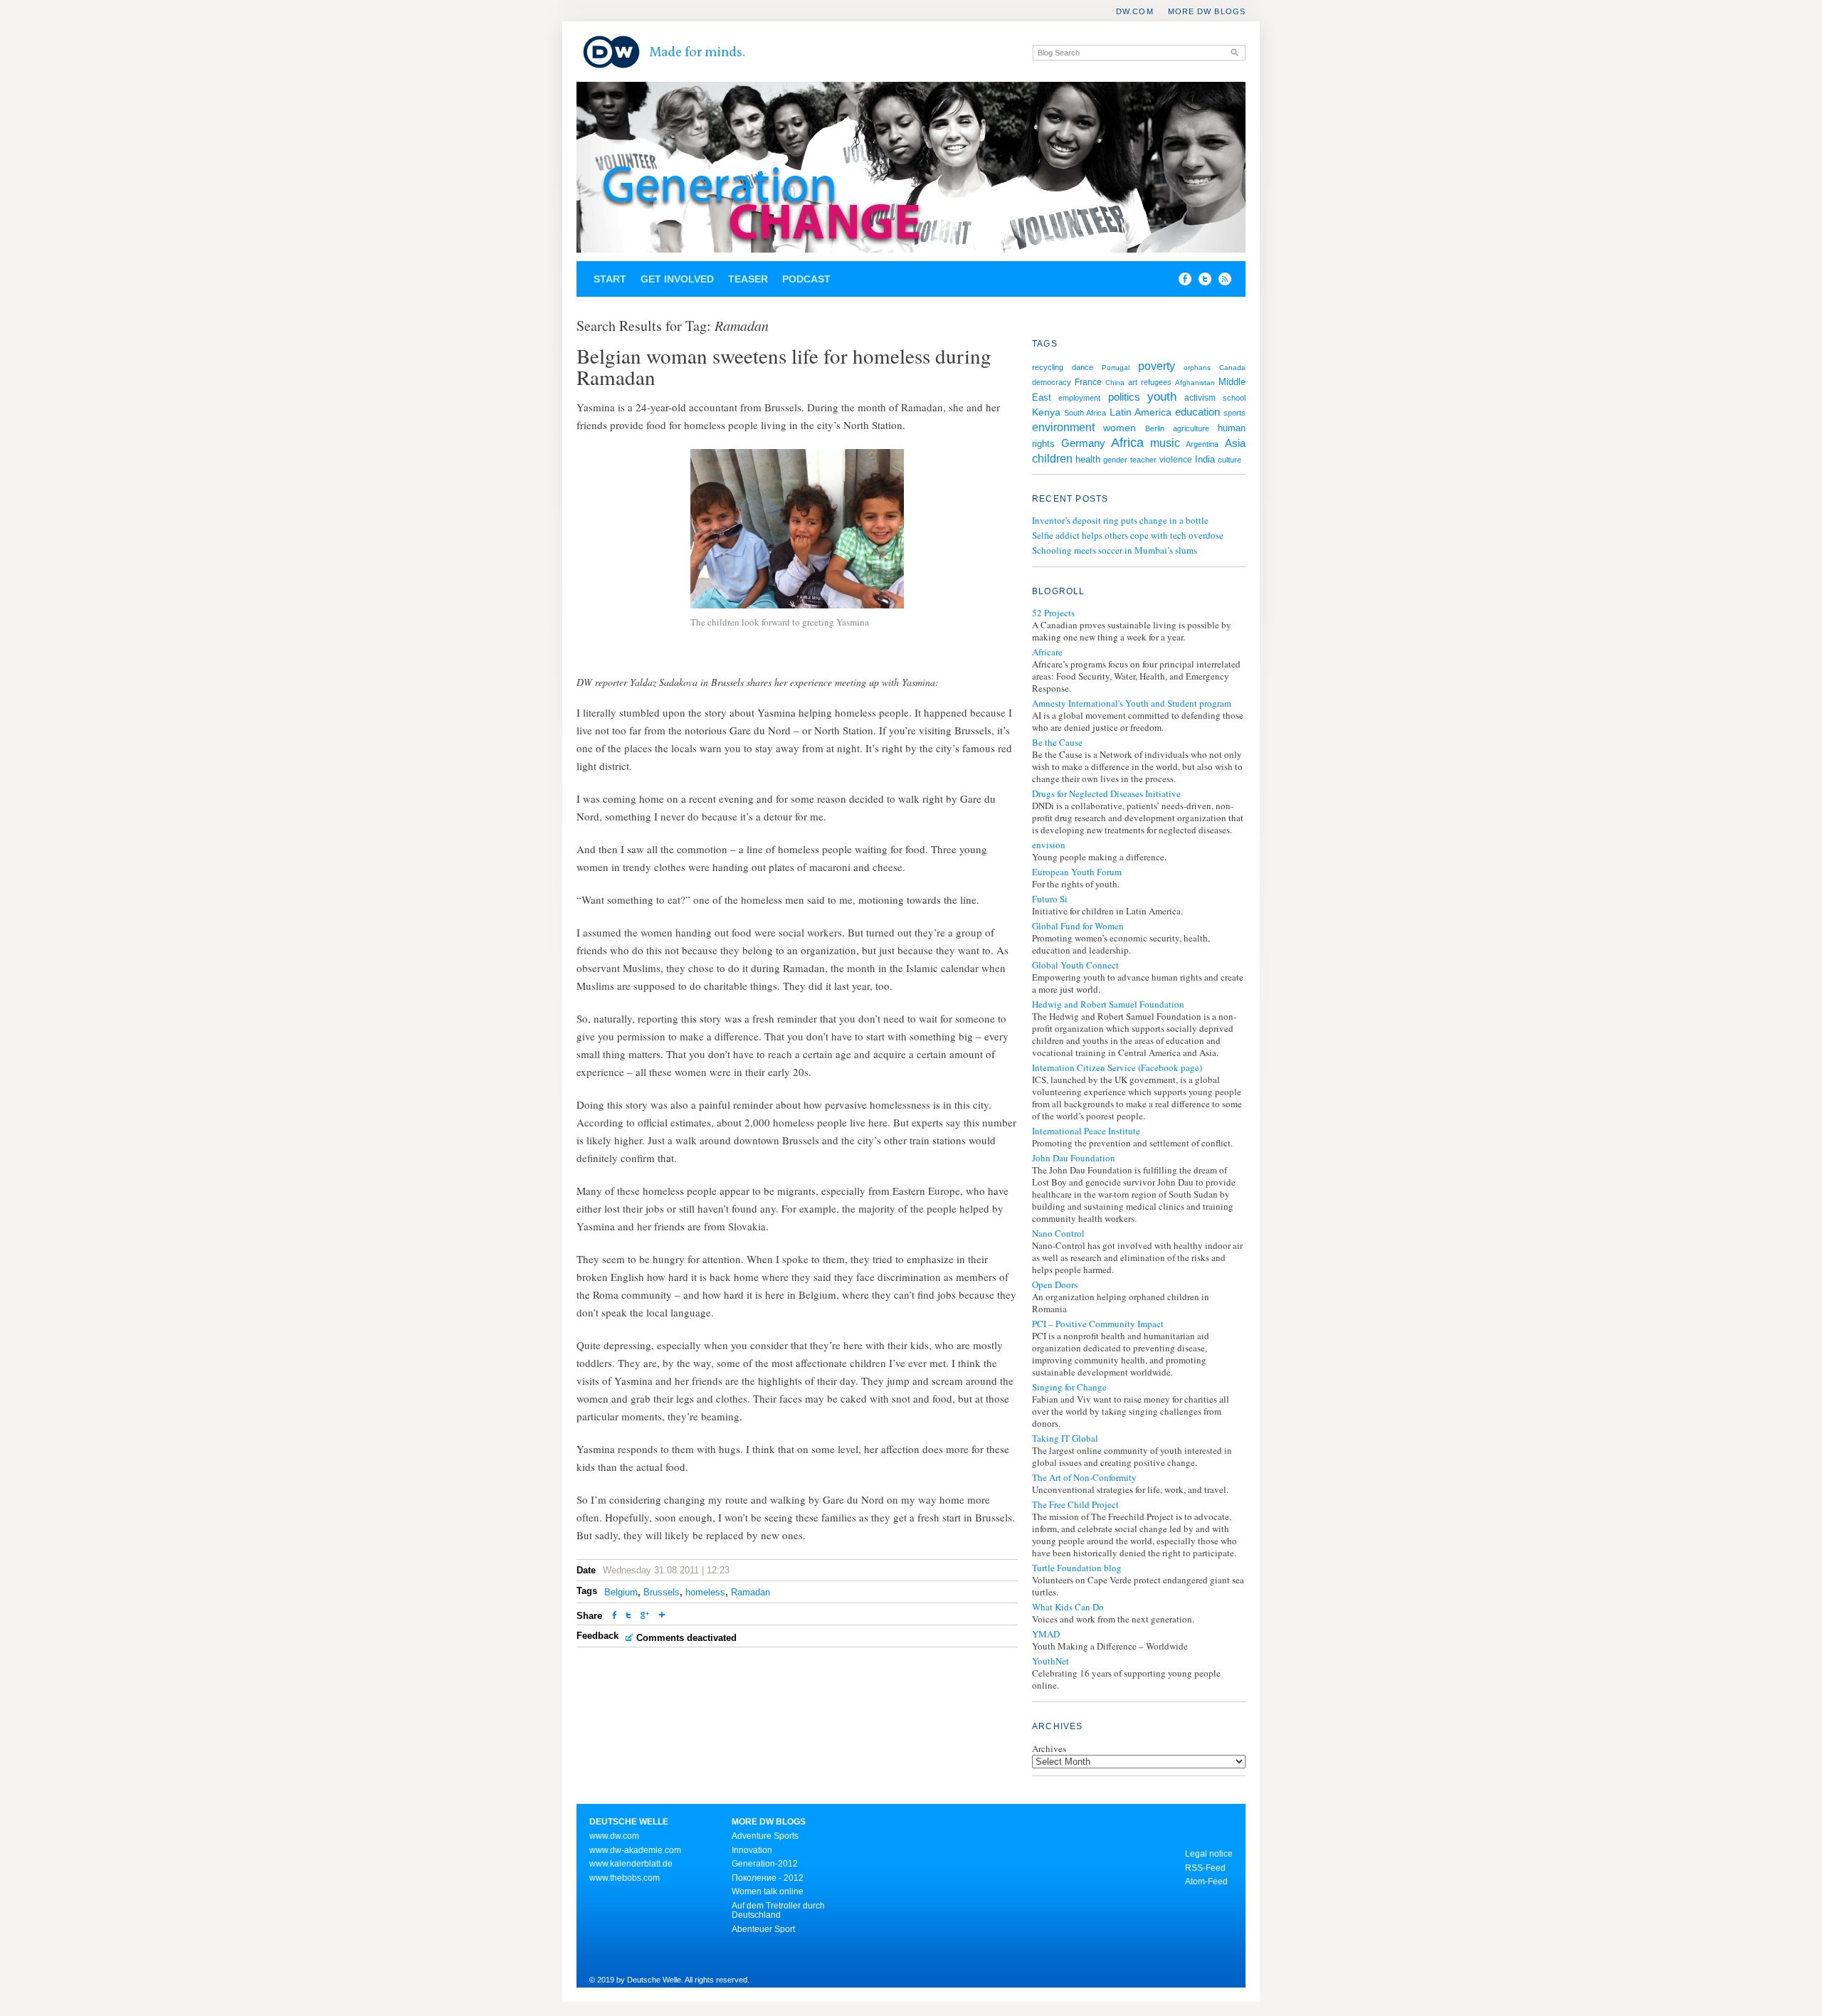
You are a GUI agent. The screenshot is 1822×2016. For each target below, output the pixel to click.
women (1120, 428)
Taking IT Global (1065, 1439)
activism (1200, 398)
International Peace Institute (1086, 1131)
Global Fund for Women (1078, 926)
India (1205, 459)
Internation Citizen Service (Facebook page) (1117, 1068)
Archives (1049, 1748)
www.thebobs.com (625, 1878)
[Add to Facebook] (1181, 282)
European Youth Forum (1077, 872)
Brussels (662, 1592)
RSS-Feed (1205, 1868)
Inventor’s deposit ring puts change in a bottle (1120, 520)
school (1234, 398)
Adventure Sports (765, 1836)
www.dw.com (614, 1836)
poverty (1157, 366)
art (1133, 382)
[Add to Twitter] (628, 1616)
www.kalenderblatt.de (631, 1864)
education (1197, 412)
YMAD (1046, 1634)
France (1088, 382)
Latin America (1141, 412)
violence (1176, 460)
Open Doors (1055, 1285)
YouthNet (1050, 1661)
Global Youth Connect (1075, 965)
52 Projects (1053, 613)
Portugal (1116, 368)
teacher (1143, 460)
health (1088, 459)
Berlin (1155, 428)
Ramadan (751, 1592)
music (1165, 443)
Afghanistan (1195, 382)
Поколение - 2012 (768, 1878)
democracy (1052, 382)
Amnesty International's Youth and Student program (1132, 703)
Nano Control (1058, 1234)
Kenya (1046, 412)
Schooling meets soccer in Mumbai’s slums (1115, 550)
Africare (1047, 652)
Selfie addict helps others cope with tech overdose (1128, 535)
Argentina (1202, 444)
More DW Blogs (1207, 11)
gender (1115, 460)
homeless (705, 1592)
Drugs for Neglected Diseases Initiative (1106, 794)
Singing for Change (1069, 1387)
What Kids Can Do (1068, 1607)
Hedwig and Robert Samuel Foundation (1108, 1004)
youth (1162, 397)
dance (1083, 367)
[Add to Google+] (645, 1616)
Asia (1235, 443)
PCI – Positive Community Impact (1098, 1324)
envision (1049, 845)
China (1115, 382)
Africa (1127, 443)
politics (1124, 397)
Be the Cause (1057, 743)
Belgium (621, 1592)
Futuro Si (1050, 899)
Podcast (806, 279)
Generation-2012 (765, 1864)
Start (610, 279)
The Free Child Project (1075, 1505)
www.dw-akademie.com (635, 1850)
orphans (1197, 368)
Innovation (752, 1850)
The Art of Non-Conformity (1084, 1478)
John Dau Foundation (1074, 1158)
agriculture (1191, 428)
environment (1063, 427)
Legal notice (1209, 1854)
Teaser (748, 279)
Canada (1232, 368)
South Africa (1085, 413)
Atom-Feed (1206, 1882)
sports (1234, 413)
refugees (1156, 382)
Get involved (677, 279)
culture (1229, 460)
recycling (1048, 367)
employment (1079, 398)
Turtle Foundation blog (1077, 1568)
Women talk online (768, 1891)
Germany (1083, 443)
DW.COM (1135, 11)
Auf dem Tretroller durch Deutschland (778, 1911)
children (1052, 458)
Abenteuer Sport (763, 1929)
